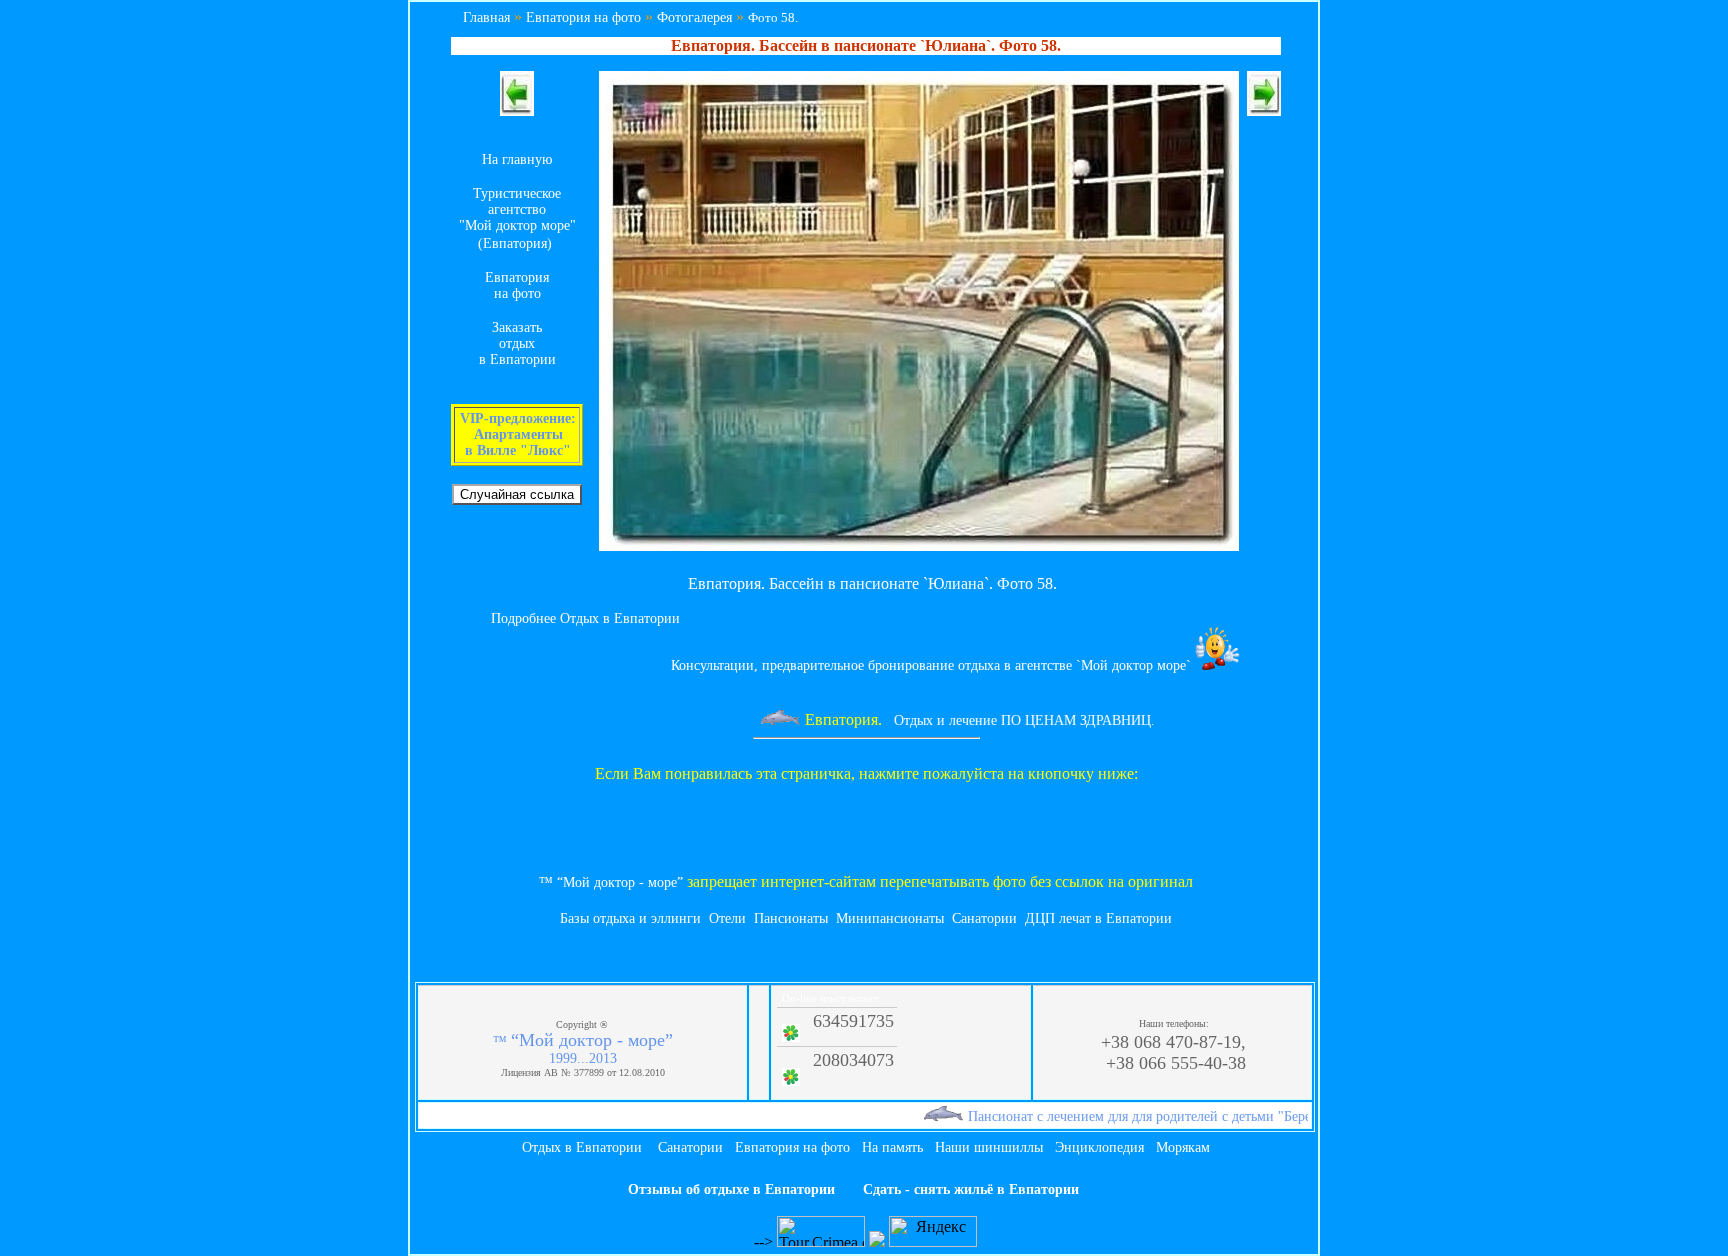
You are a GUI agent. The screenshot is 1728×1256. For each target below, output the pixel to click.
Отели (727, 918)
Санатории (984, 918)
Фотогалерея (694, 17)
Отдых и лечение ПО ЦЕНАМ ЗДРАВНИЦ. (1004, 720)
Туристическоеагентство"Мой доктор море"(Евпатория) (517, 218)
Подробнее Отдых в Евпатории (585, 618)
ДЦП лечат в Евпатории (1098, 918)
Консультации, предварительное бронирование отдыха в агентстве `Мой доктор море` (933, 665)
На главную (517, 159)
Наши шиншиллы (989, 1147)
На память (892, 1147)
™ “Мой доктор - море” (611, 882)
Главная (486, 17)
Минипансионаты (890, 918)
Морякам (1183, 1147)
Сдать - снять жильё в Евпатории (971, 1189)
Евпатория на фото (583, 17)
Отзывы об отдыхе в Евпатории (731, 1189)
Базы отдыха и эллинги (630, 918)
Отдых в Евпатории (582, 1147)
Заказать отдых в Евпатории (517, 343)
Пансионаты (791, 918)
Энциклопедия (1099, 1147)
